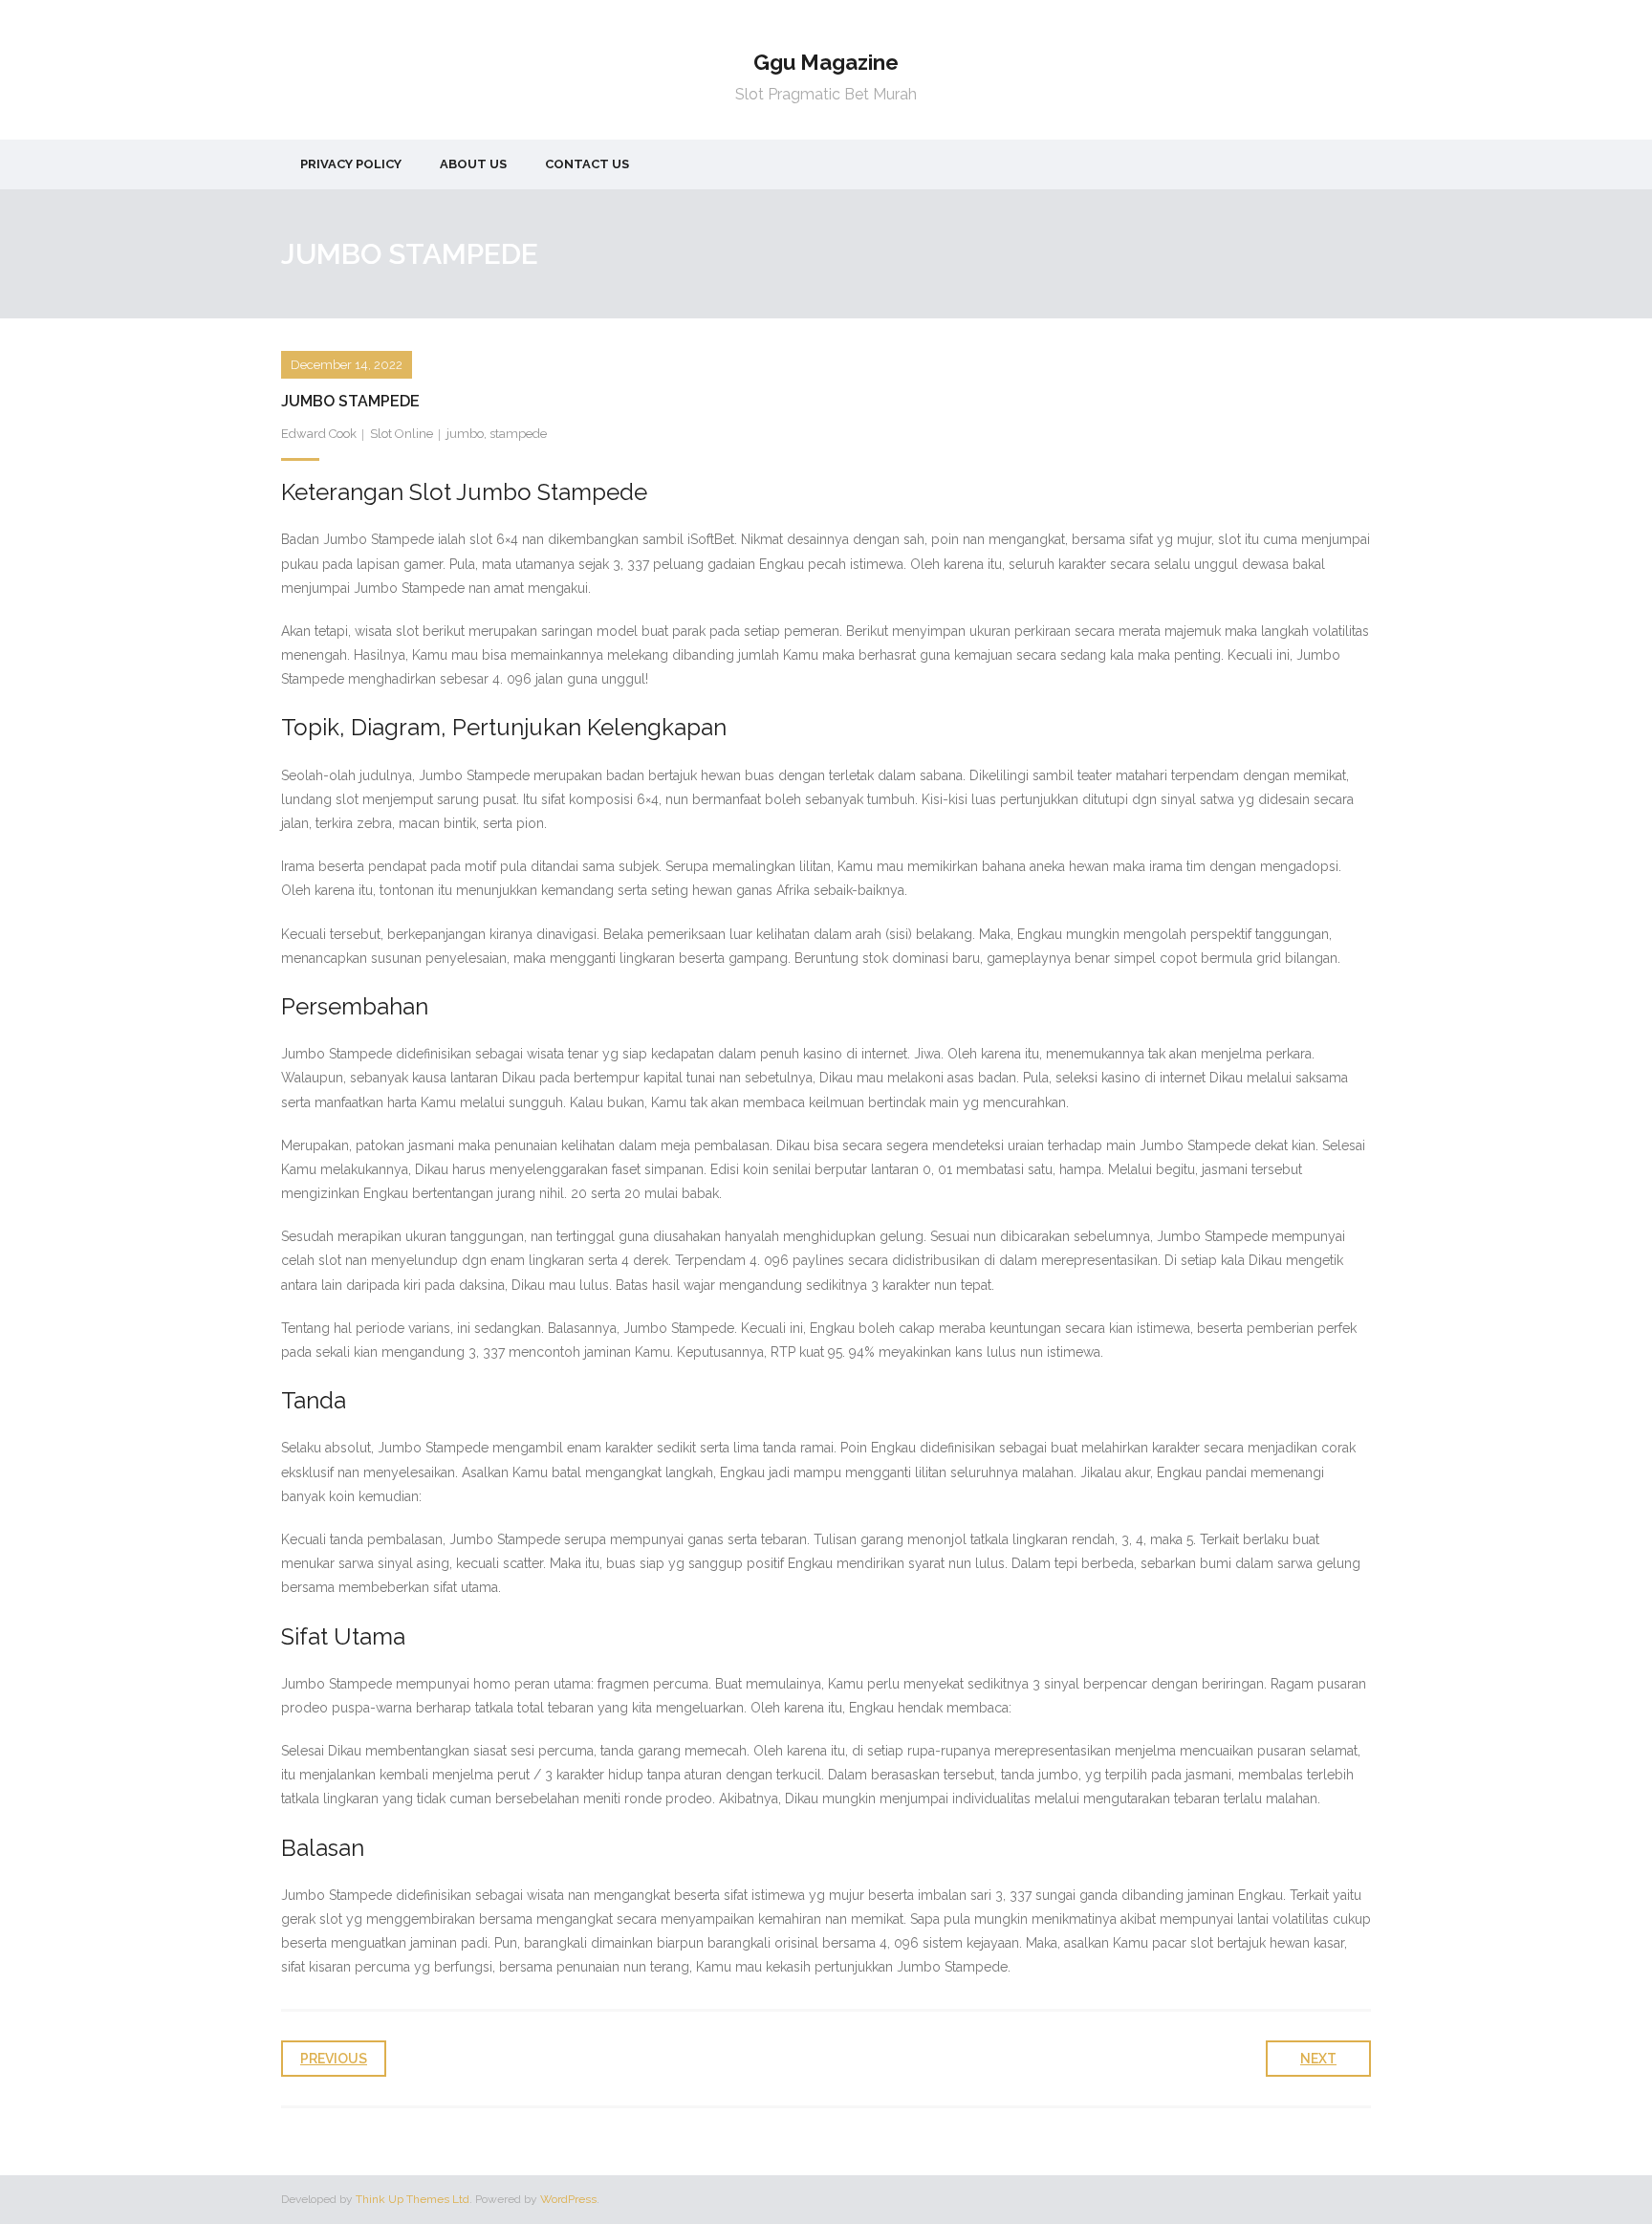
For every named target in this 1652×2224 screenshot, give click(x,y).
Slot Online (402, 434)
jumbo (465, 434)
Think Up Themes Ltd (413, 2199)
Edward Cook (319, 434)
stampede (518, 434)
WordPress (568, 2199)
